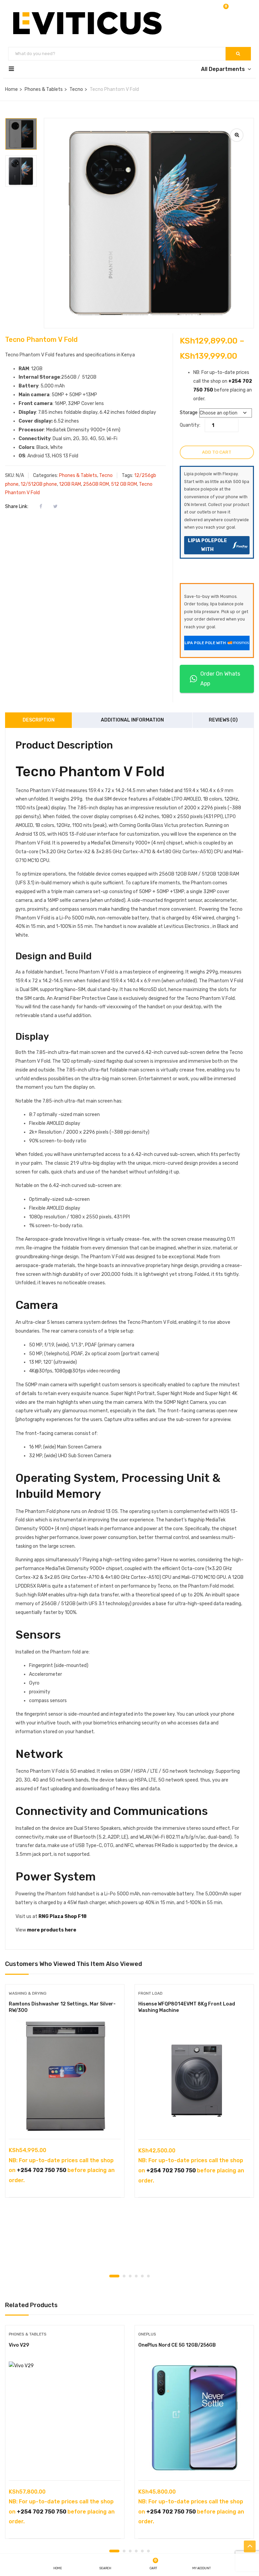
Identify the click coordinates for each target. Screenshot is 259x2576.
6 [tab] (148, 2276)
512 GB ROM (124, 484)
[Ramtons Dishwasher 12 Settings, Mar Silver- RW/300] (65, 2076)
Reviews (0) (223, 720)
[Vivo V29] (65, 2418)
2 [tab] (124, 2276)
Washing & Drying (28, 1993)
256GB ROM (96, 484)
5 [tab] (142, 2276)
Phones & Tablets (44, 89)
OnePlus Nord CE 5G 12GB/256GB (177, 2345)
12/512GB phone (39, 484)
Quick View (65, 2122)
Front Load (150, 1993)
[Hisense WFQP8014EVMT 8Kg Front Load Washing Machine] (194, 2076)
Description (39, 720)
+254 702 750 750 (42, 2170)
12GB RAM (70, 484)
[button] (225, 10)
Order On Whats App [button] (220, 679)
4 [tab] (136, 2276)
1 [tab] (114, 2276)
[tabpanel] (65, 2096)
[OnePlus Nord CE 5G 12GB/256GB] (194, 2418)
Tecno (76, 89)
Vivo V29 (19, 2345)
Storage (189, 413)
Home (11, 89)
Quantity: (190, 425)
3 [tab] (130, 2276)
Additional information (132, 720)
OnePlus (147, 2334)
